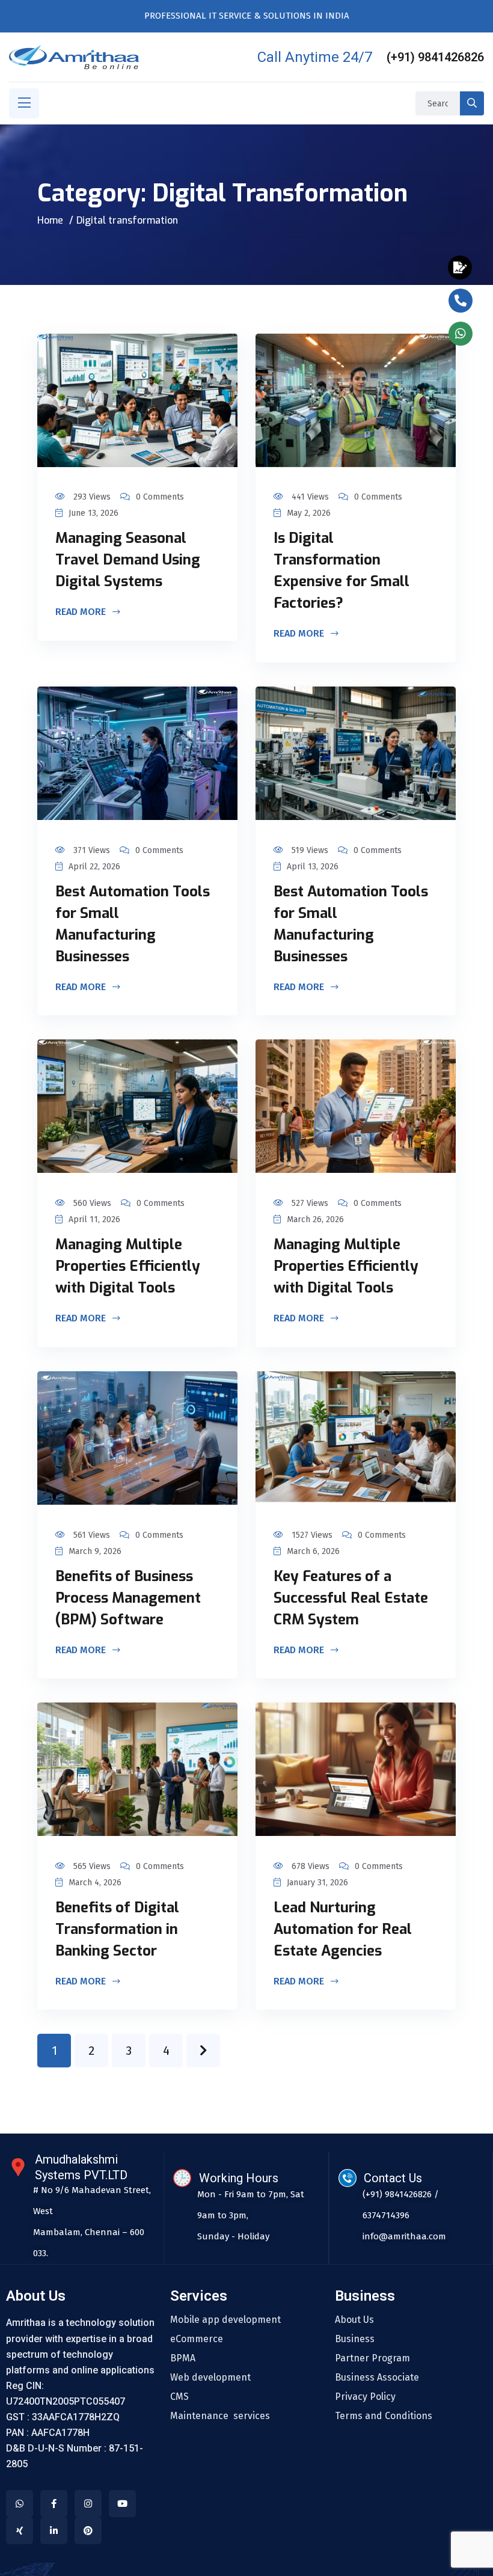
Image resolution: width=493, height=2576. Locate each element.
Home (50, 220)
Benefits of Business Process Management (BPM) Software (128, 1598)
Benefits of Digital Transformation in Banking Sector (117, 1929)
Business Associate (377, 2378)
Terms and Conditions (384, 2416)
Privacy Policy (365, 2397)
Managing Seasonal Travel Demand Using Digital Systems (128, 560)
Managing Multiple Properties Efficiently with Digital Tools (128, 1266)
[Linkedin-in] (54, 2531)
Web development (210, 2378)
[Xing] (20, 2531)
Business (355, 2339)
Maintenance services (220, 2416)
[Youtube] (122, 2504)
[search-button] (472, 103)
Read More (82, 613)
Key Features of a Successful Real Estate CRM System (351, 1598)
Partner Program (372, 2358)
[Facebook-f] (54, 2504)
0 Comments (160, 497)
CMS (179, 2397)
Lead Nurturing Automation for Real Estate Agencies (343, 1929)
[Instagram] (88, 2504)
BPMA (183, 2358)
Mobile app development (225, 2320)
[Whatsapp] (20, 2504)
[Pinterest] (88, 2531)
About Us (354, 2320)
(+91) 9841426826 (435, 57)
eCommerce (197, 2339)
